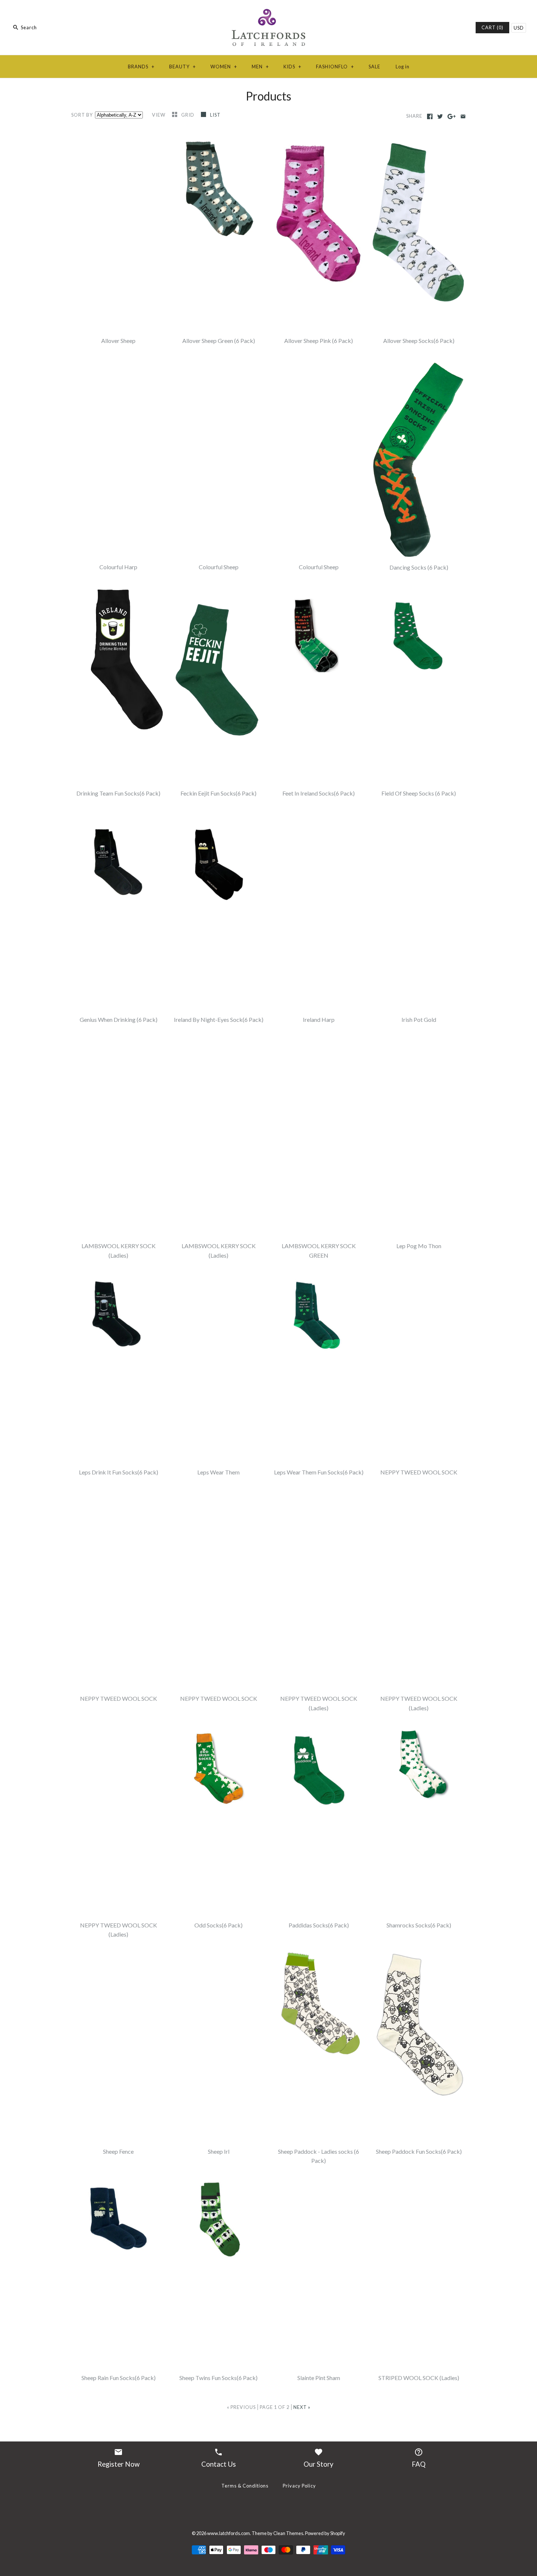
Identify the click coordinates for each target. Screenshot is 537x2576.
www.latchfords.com (228, 2533)
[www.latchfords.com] (268, 12)
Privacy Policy (299, 2486)
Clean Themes (288, 2533)
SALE (374, 67)
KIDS (292, 67)
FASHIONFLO (335, 67)
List (215, 115)
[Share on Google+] (452, 116)
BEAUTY (182, 67)
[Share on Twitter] (440, 116)
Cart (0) (492, 27)
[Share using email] (463, 116)
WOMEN (224, 67)
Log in (403, 67)
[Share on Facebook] (430, 116)
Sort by (82, 115)
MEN (260, 67)
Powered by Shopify (325, 2533)
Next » (302, 2407)
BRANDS (141, 67)
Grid (188, 115)
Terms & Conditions (245, 2486)
